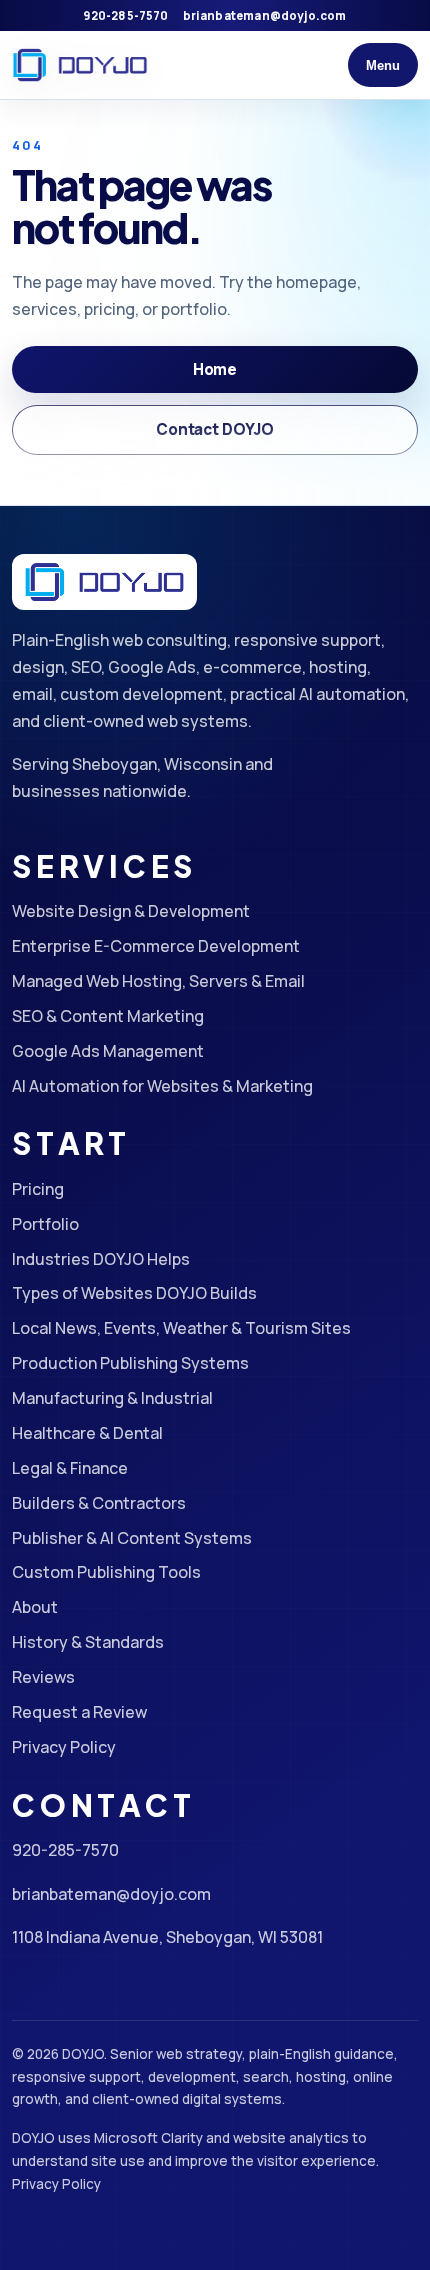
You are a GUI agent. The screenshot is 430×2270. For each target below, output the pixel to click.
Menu (383, 65)
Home (215, 369)
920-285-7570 (125, 15)
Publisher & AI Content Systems (132, 1538)
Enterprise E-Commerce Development (156, 946)
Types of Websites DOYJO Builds (134, 1293)
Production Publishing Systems (130, 1363)
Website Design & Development (131, 911)
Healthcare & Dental (87, 1433)
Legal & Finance (70, 1468)
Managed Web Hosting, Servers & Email (158, 981)
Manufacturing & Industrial (112, 1398)
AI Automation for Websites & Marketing (162, 1086)
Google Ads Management (108, 1051)
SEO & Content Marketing (108, 1016)
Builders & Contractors (99, 1503)
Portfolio (45, 1224)
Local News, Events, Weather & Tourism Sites (181, 1328)
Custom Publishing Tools (106, 1572)
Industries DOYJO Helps (101, 1259)
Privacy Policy (64, 1747)
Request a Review (79, 1712)
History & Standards (88, 1642)
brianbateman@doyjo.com (265, 15)
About (35, 1607)
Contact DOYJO (215, 429)
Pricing (38, 1189)
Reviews (43, 1677)
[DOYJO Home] (80, 65)
